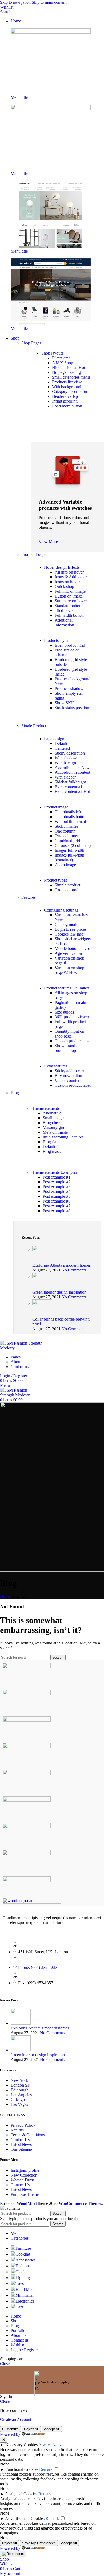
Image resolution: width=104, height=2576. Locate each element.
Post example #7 (57, 1206)
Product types (55, 880)
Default (61, 743)
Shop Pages (31, 343)
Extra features (56, 1066)
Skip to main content (49, 2)
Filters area (61, 358)
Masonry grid (54, 1127)
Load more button (67, 406)
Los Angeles (21, 2095)
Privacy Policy (23, 2125)
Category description (69, 392)
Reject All (31, 2429)
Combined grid (67, 841)
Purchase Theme (25, 2194)
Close (5, 2364)
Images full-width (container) (69, 857)
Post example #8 (57, 1211)
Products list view (67, 382)
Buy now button (68, 1076)
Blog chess (52, 1123)
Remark (46, 2469)
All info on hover (69, 572)
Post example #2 (57, 1182)
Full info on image (70, 591)
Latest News (21, 2144)
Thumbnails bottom (71, 817)
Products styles (57, 640)
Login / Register (24, 2350)
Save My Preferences (39, 2543)
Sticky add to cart (69, 1071)
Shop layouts (52, 353)
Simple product (67, 885)
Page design (54, 739)
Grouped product (69, 890)
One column (65, 831)
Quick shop (64, 586)
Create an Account (16, 2419)
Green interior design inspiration (59, 1292)
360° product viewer (72, 1017)
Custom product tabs (72, 1041)
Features (28, 897)
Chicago (18, 2100)
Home (5, 1596)
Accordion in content (72, 772)
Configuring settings (61, 910)
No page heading (66, 372)
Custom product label (73, 1085)
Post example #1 (57, 1177)
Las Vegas (19, 2104)
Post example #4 (57, 1191)
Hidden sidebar (69, 368)
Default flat (52, 1147)
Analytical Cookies (21, 2494)
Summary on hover (71, 601)
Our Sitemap (21, 2149)
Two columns (66, 836)
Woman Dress (23, 2180)
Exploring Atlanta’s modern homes (61, 1265)
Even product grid (70, 645)
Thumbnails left (68, 812)
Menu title (19, 97)
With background (67, 387)
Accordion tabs (72, 767)
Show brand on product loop (68, 1048)
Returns (17, 2130)
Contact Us (20, 2140)
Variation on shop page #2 (69, 970)
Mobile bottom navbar (73, 949)
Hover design (62, 567)
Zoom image (65, 865)
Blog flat (50, 1142)
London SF (20, 2085)
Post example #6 (57, 1201)
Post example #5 (57, 1196)
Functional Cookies (22, 2469)
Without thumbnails (71, 821)
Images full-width (69, 850)
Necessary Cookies (21, 2445)
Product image (56, 807)
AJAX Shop (63, 363)
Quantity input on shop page (69, 1034)
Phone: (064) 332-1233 (38, 1967)
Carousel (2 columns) (73, 845)
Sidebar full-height (70, 782)
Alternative (52, 1113)
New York (19, 2080)
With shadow (66, 758)
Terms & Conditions (28, 2135)
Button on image (69, 596)
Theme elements (46, 1108)
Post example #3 (57, 1187)
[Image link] (51, 32)
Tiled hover (64, 610)
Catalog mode (66, 924)
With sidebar (65, 777)
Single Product (34, 726)
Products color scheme (67, 652)
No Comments (74, 1270)
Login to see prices (71, 929)
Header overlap (65, 396)
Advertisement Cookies (25, 2518)
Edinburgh (20, 2090)
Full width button (69, 615)
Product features (67, 988)
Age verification (68, 953)
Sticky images (66, 826)
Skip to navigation (16, 2)
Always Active (51, 2445)
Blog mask (52, 1151)
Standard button (68, 606)
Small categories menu (71, 377)
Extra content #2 (72, 792)
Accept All (52, 2429)
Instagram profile (25, 2170)
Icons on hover (67, 582)
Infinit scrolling (65, 401)
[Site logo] (28, 1348)
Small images (54, 1118)
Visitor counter (67, 1080)
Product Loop (33, 554)
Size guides (64, 1012)
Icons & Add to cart (71, 577)
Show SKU (65, 703)
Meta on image (55, 1132)
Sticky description (70, 753)
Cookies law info (69, 934)
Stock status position (72, 708)
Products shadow (69, 688)
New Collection (24, 2175)
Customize (10, 2429)
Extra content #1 (69, 787)
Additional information (64, 623)
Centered (62, 748)
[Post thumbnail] (42, 1249)
